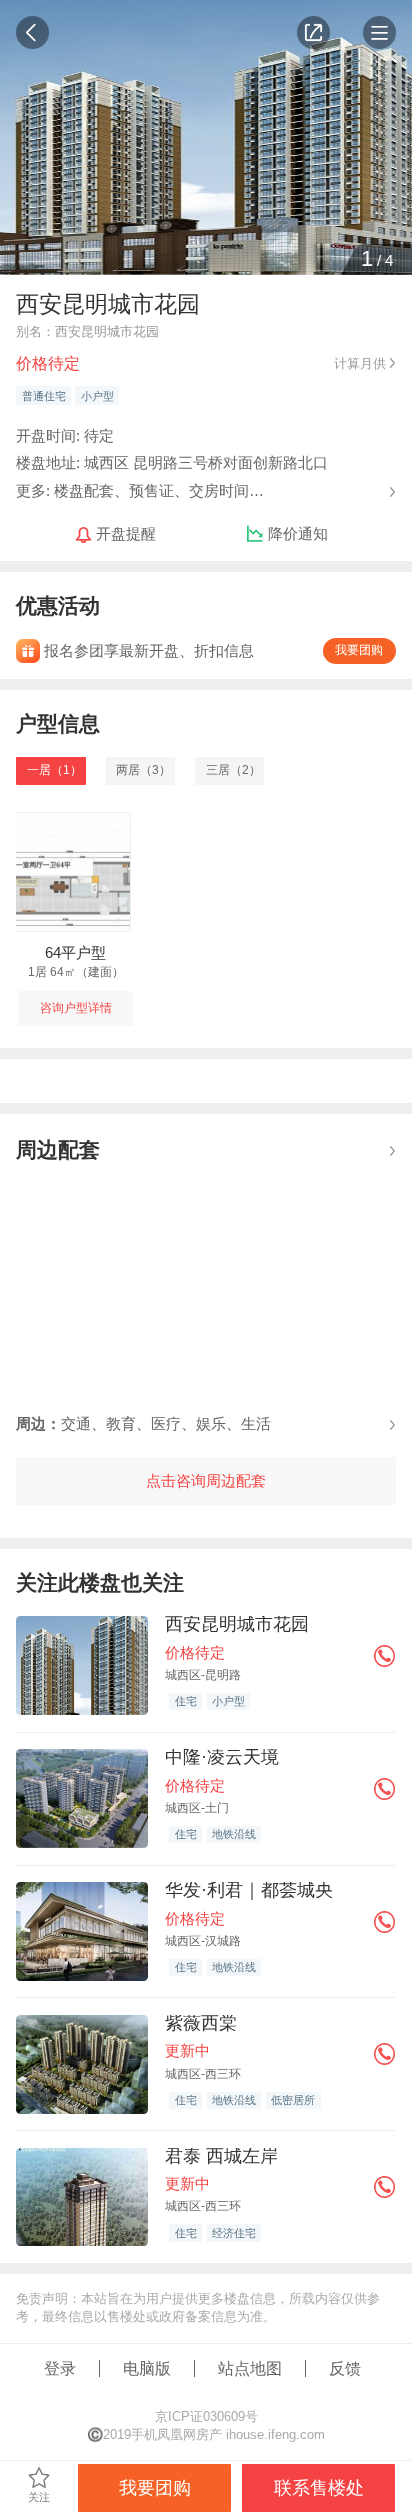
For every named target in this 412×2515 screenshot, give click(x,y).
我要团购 (359, 650)
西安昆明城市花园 (237, 1624)
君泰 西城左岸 (221, 2156)
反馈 (345, 2368)
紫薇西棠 (201, 2023)
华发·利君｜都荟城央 (249, 1890)
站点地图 (250, 2368)
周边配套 (58, 1149)
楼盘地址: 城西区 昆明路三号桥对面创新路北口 (172, 462)
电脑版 (147, 2368)
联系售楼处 (319, 2488)
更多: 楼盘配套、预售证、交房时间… (140, 489)
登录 (60, 2368)
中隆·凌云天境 (222, 1757)
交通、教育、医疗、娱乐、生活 (143, 1423)
